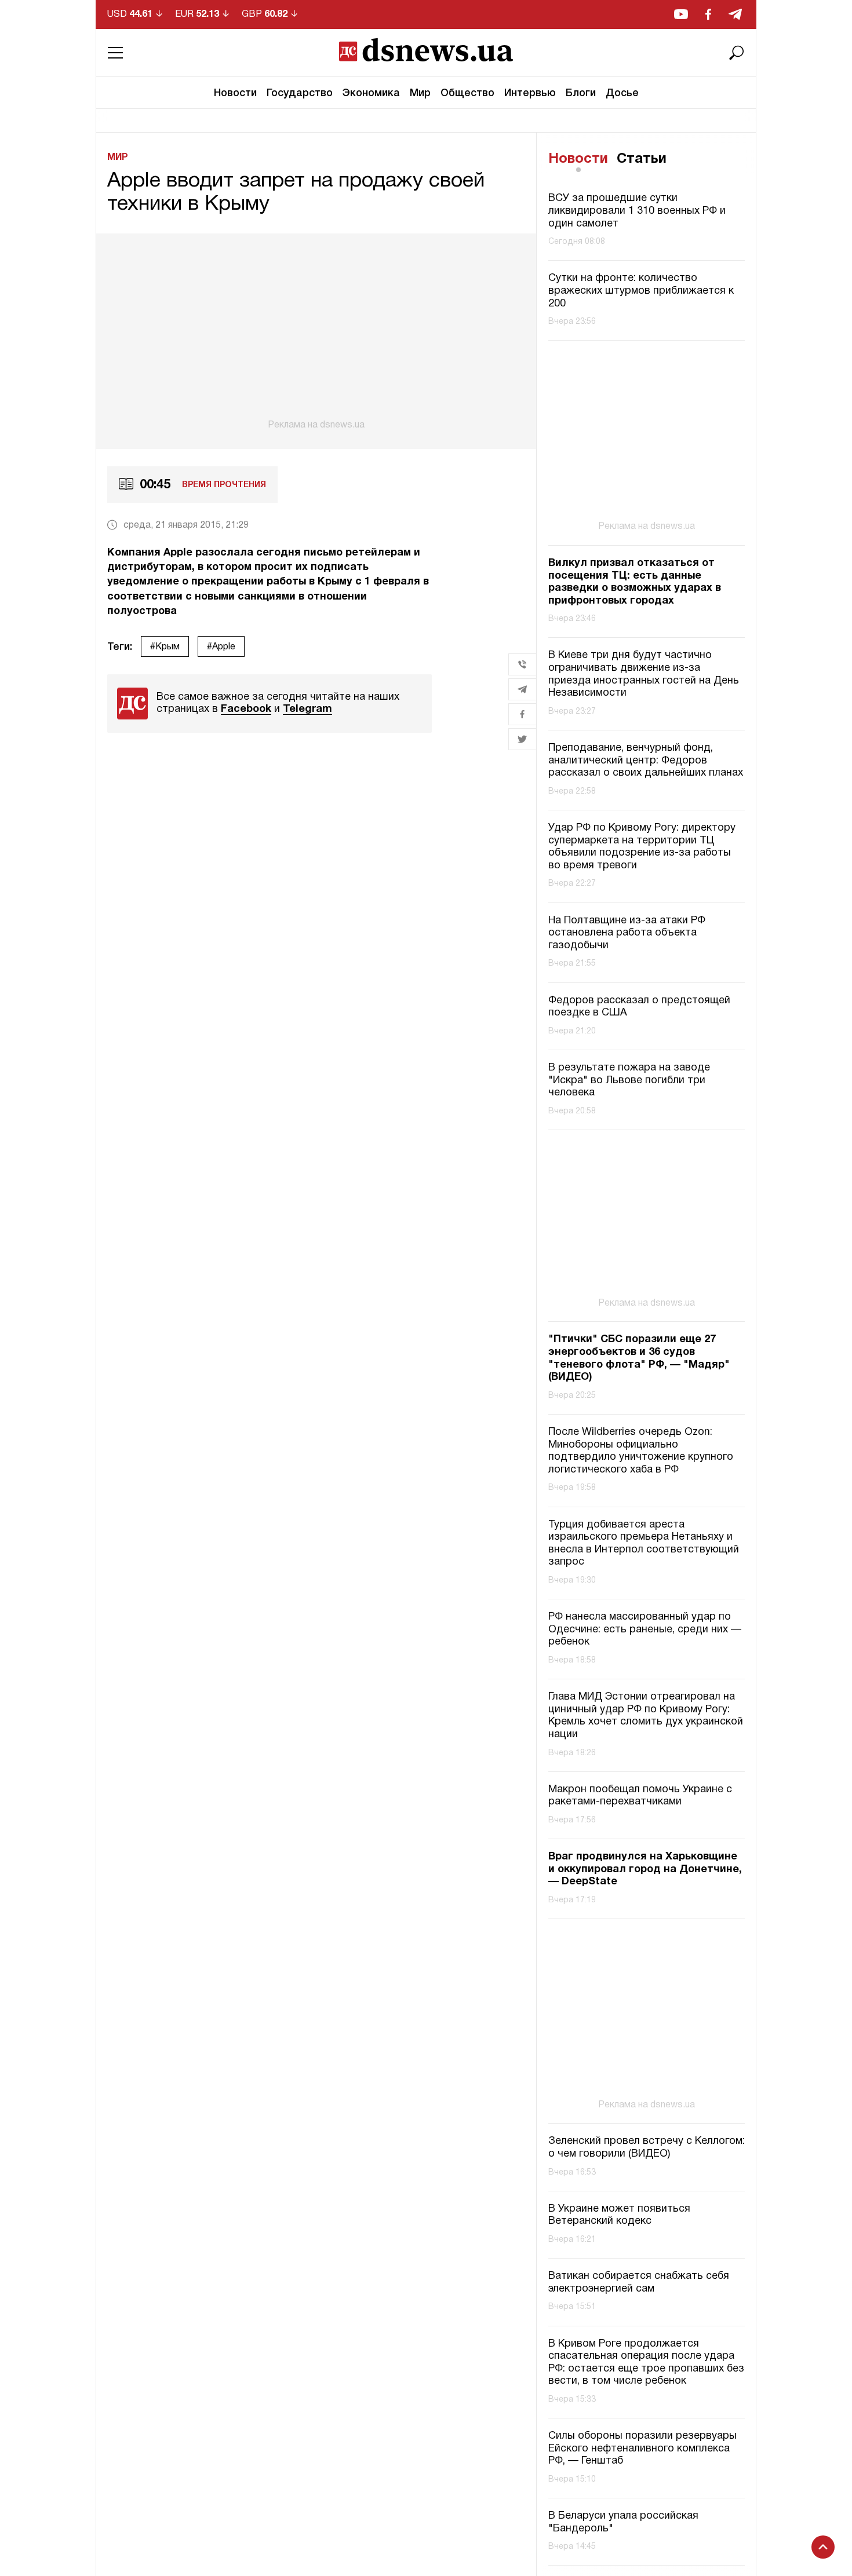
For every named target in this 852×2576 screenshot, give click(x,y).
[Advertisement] (316, 332)
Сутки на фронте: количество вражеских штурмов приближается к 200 (641, 291)
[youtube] (681, 14)
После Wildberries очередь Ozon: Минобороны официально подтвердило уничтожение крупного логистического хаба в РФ (641, 1451)
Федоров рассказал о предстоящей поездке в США (639, 1007)
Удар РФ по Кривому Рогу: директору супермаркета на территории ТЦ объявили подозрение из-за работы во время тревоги (642, 847)
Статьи (642, 159)
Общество (467, 93)
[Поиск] (737, 53)
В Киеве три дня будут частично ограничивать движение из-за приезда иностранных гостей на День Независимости (644, 674)
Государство (300, 93)
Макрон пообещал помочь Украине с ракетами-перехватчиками (640, 1796)
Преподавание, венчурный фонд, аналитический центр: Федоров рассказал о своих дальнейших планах (646, 761)
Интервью (530, 93)
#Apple (221, 647)
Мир (420, 93)
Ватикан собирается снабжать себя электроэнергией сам (639, 2283)
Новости (235, 93)
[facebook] (708, 14)
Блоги (581, 93)
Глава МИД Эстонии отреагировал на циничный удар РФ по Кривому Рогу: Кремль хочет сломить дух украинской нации (646, 1716)
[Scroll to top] (823, 2547)
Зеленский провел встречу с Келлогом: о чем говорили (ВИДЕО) (647, 2148)
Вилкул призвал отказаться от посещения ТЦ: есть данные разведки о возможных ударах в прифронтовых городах (635, 582)
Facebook (246, 709)
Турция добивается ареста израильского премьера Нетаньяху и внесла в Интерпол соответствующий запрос (644, 1544)
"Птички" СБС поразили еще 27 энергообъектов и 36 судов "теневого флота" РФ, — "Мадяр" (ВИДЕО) (639, 1358)
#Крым (165, 647)
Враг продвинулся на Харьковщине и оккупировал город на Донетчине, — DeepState (645, 1869)
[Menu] (115, 53)
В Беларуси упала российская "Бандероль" (623, 2522)
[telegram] (735, 14)
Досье (622, 93)
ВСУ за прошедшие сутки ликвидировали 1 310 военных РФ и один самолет (637, 211)
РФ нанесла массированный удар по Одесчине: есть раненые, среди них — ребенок (645, 1629)
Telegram (307, 709)
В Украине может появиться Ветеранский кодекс (619, 2215)
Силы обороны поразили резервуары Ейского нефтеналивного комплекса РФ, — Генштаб (642, 2449)
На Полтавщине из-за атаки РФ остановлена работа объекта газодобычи (627, 933)
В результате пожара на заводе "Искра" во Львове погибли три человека (629, 1080)
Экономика (371, 93)
